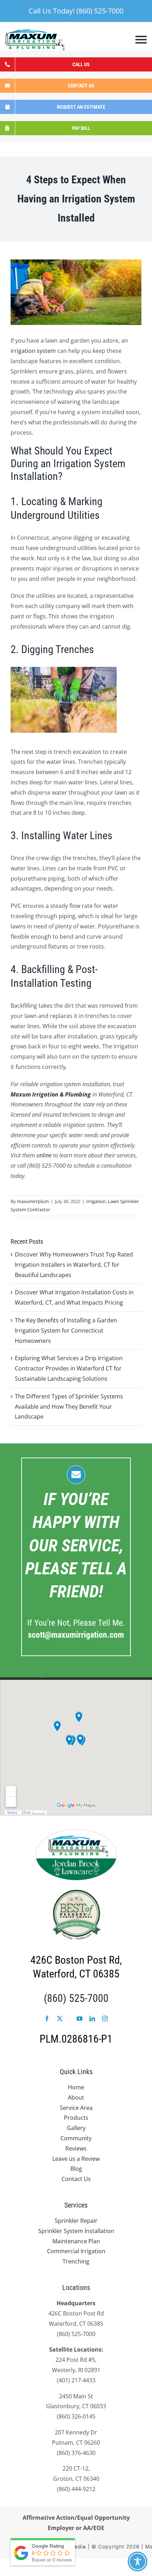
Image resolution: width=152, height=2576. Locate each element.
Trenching (76, 2261)
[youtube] (80, 2019)
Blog (76, 2169)
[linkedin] (92, 2019)
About (76, 2097)
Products (76, 2118)
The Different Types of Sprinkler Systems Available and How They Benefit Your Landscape (69, 1407)
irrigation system (33, 351)
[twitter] (60, 2019)
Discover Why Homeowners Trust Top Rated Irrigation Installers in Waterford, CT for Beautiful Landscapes (74, 1265)
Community (76, 2138)
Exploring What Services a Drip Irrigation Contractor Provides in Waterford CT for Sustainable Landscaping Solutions (69, 1368)
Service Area (76, 2108)
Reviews (76, 2148)
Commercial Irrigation (76, 2251)
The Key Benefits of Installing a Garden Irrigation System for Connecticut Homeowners (66, 1330)
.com (76, 1635)
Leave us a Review (76, 2159)
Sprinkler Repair (76, 2221)
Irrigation (96, 1201)
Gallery (76, 2128)
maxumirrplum (33, 1201)
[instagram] (105, 2019)
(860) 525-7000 (76, 1998)
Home (76, 2087)
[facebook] (47, 2019)
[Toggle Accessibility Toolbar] (138, 2561)
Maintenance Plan (76, 2241)
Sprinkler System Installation (76, 2231)
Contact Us (76, 2179)
